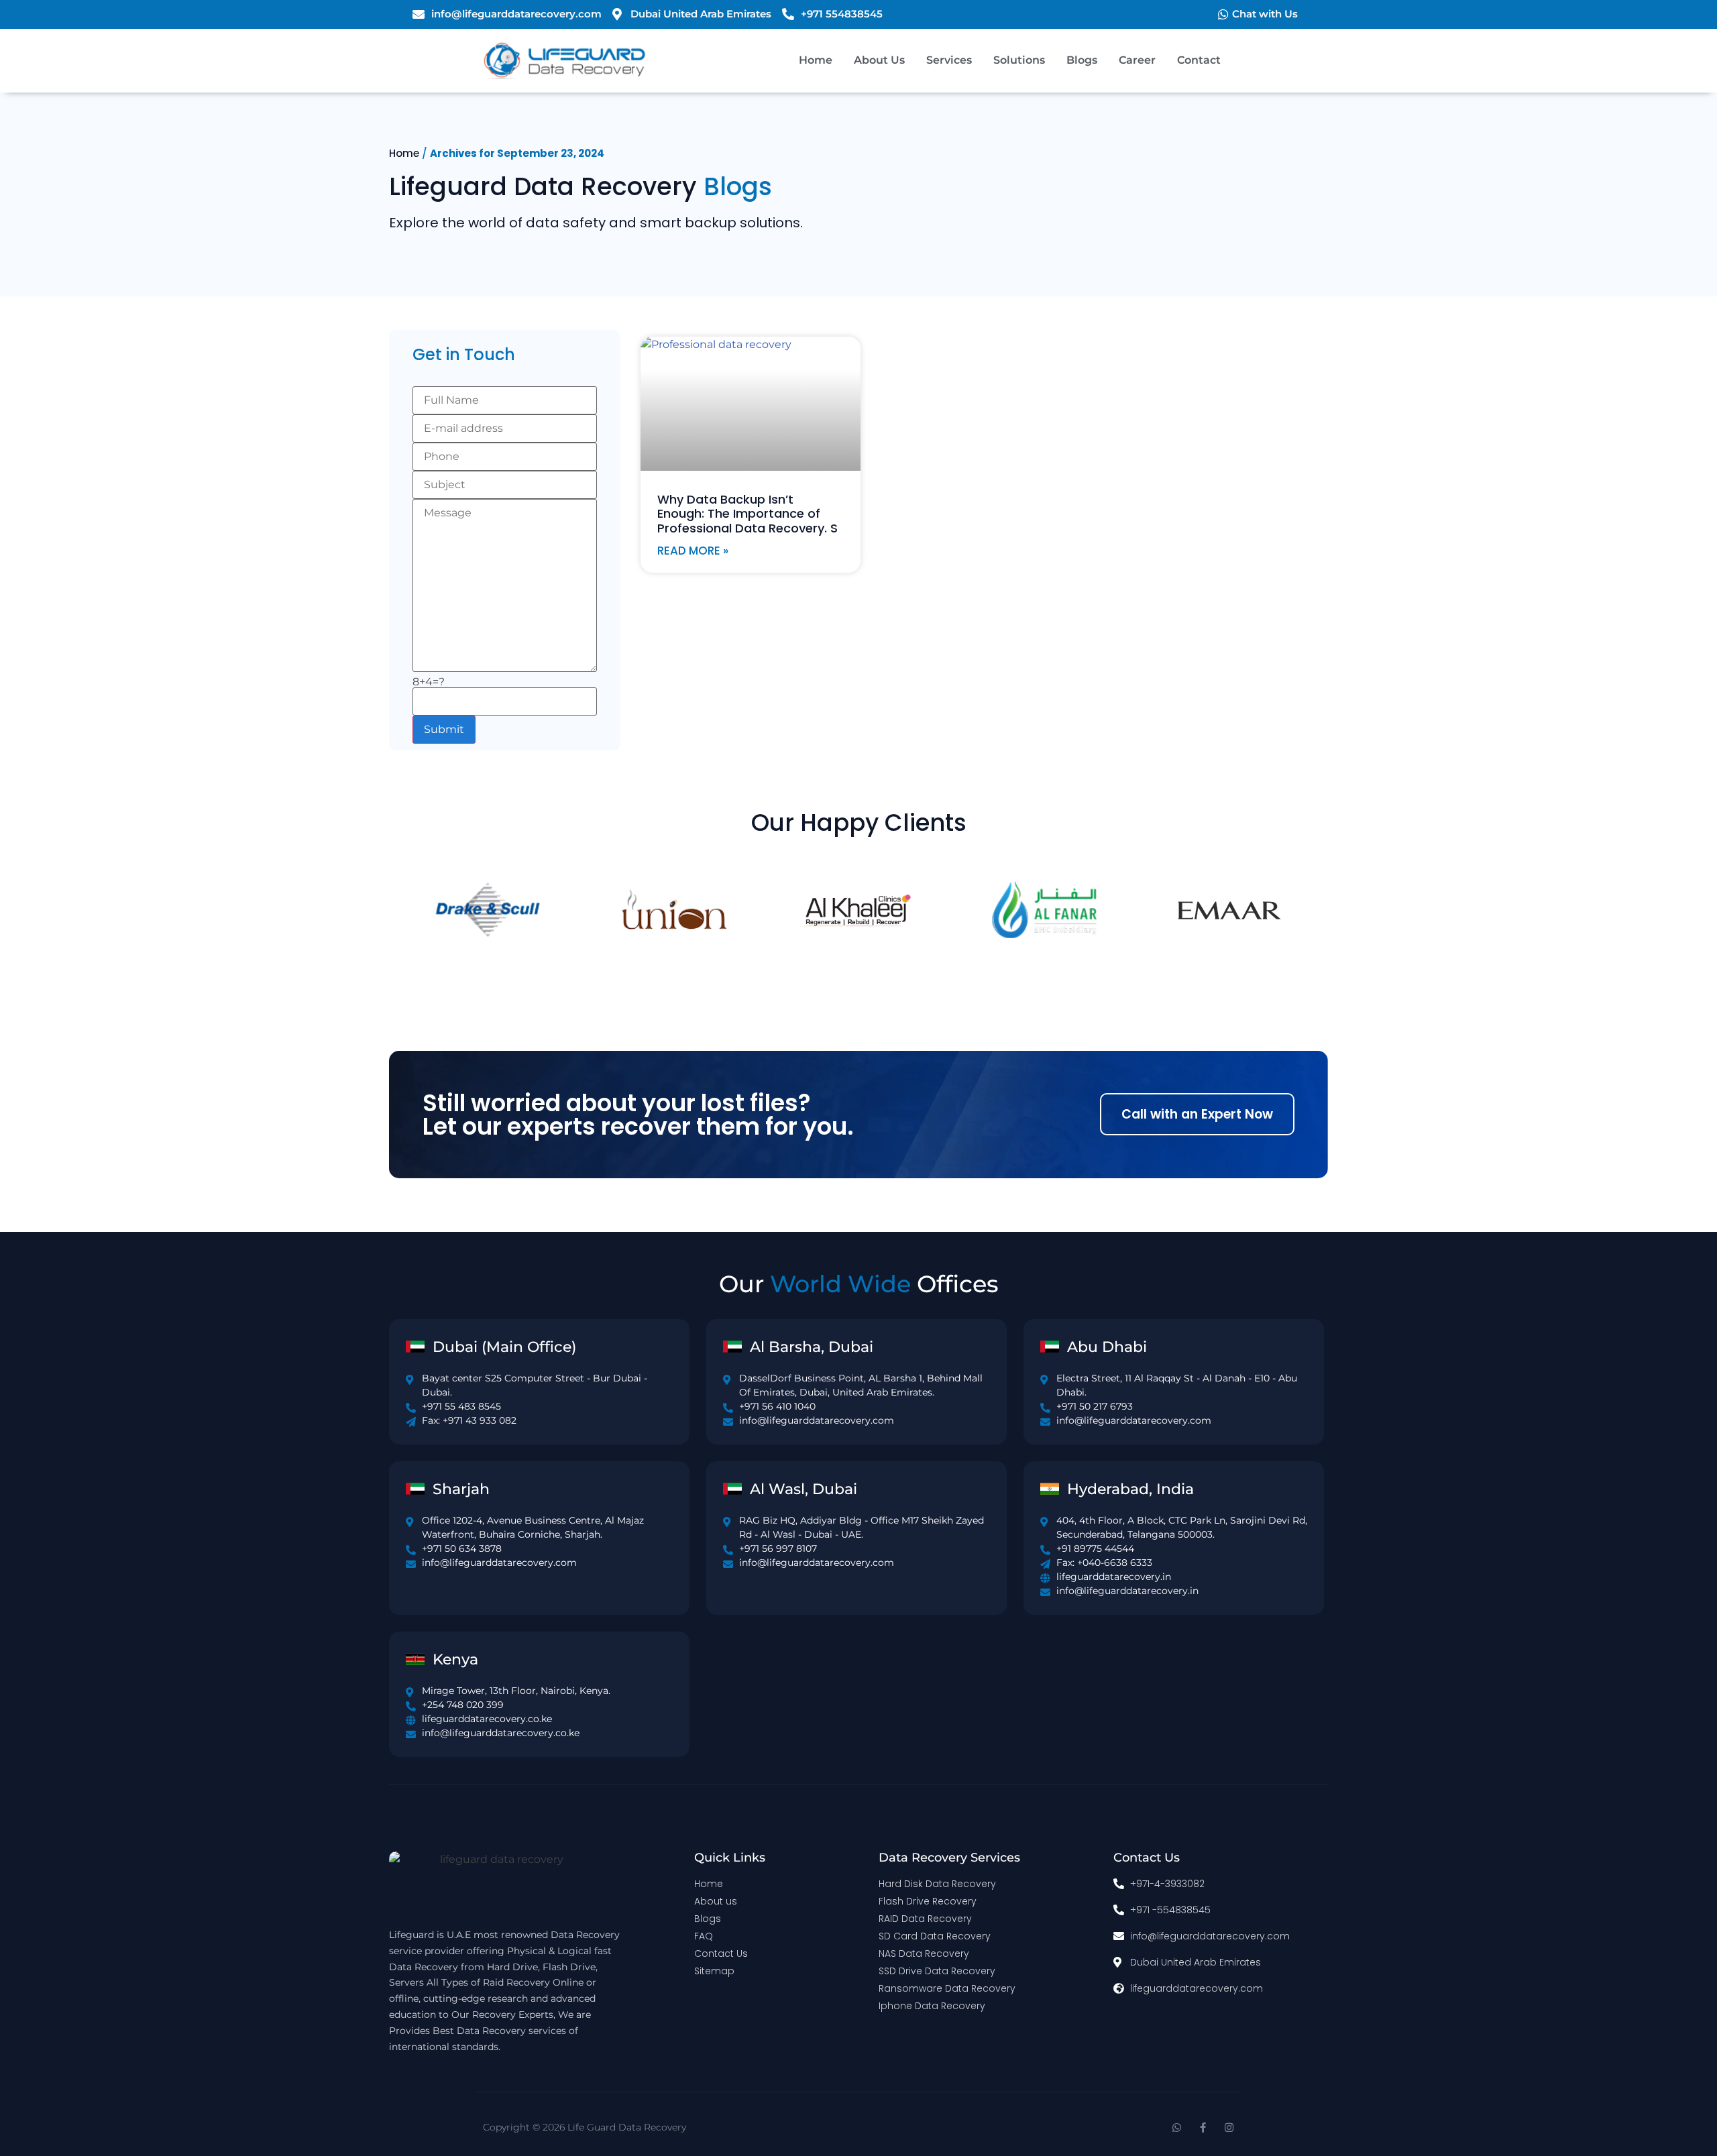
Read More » (693, 551)
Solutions (1019, 60)
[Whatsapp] (1177, 2127)
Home (816, 60)
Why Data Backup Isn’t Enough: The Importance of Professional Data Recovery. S (747, 514)
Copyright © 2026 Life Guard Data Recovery (585, 2127)
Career (1137, 60)
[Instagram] (1229, 2127)
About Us (879, 60)
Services (949, 60)
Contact (1199, 60)
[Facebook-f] (1203, 2127)
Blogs (1082, 60)
